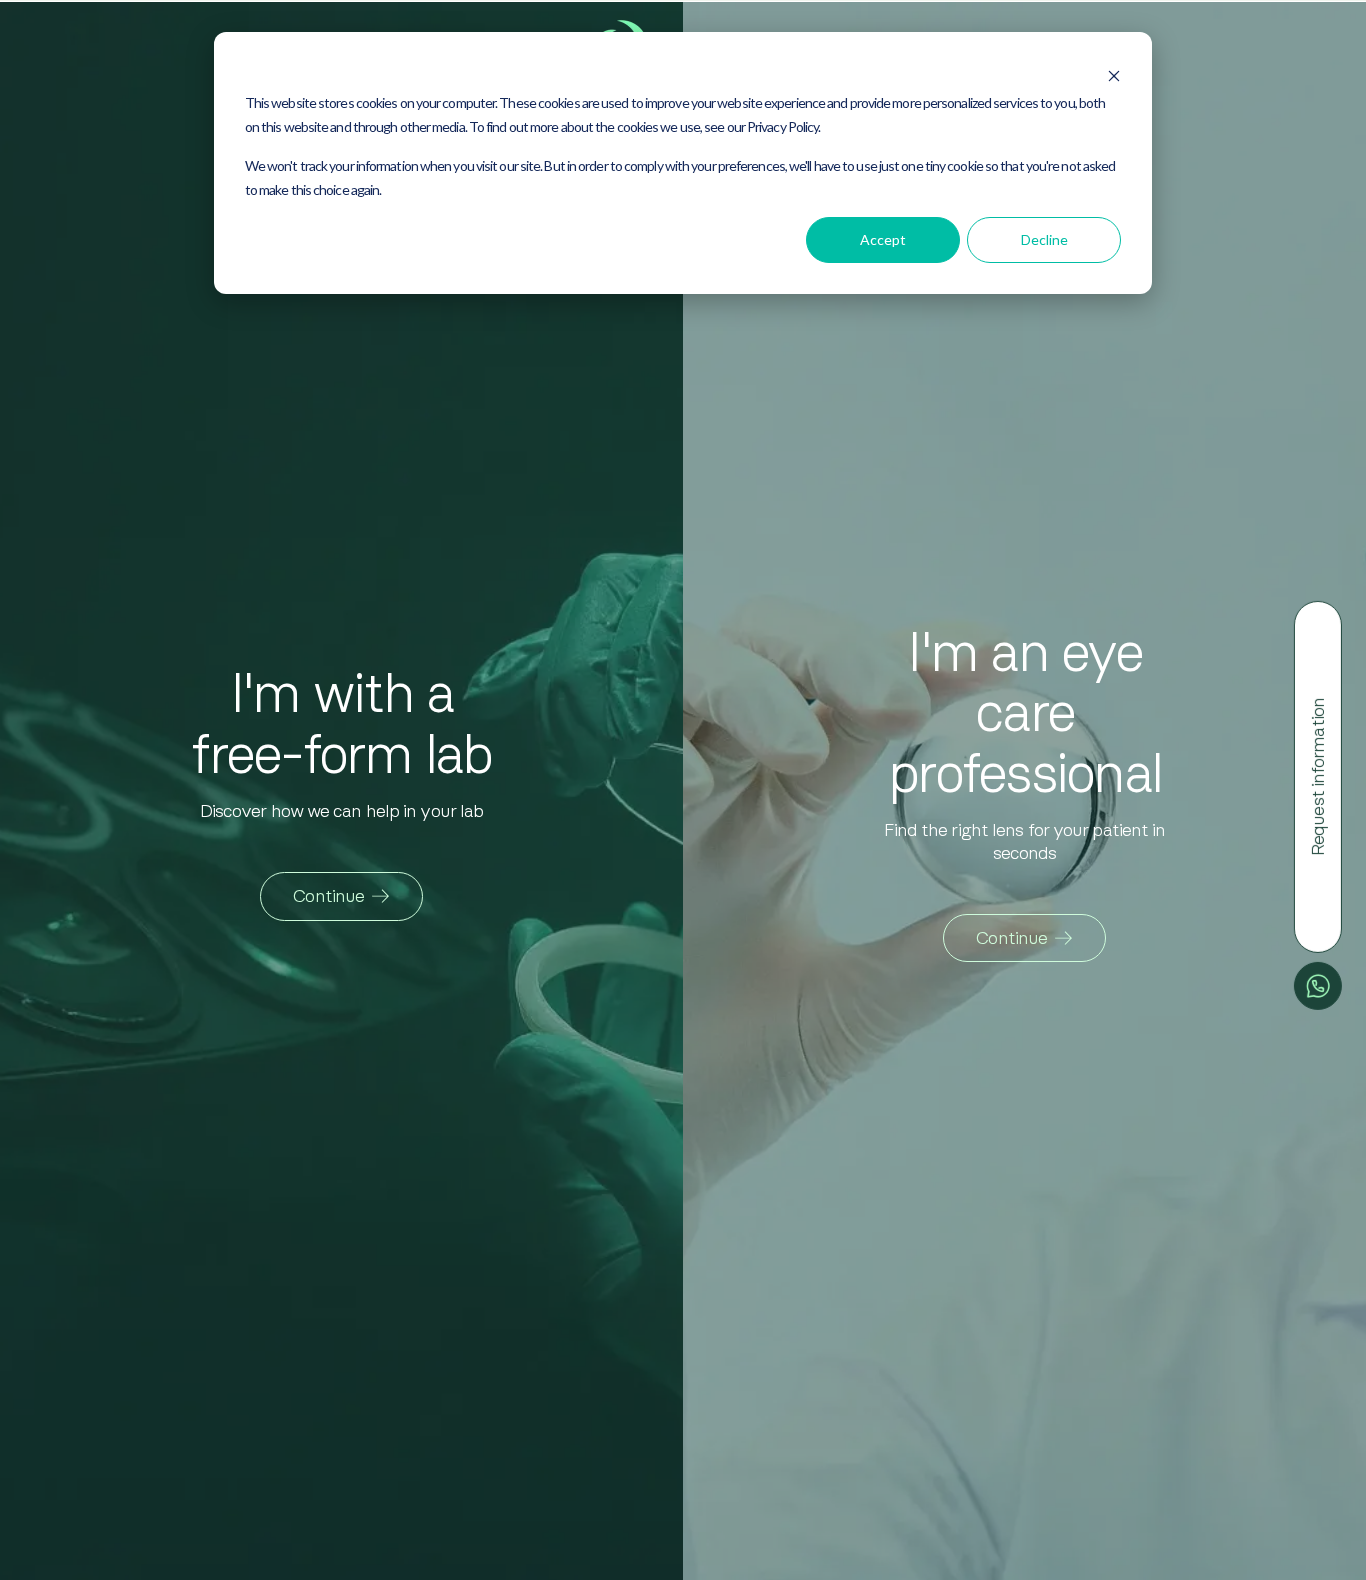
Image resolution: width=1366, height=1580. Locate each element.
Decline (1044, 239)
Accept (883, 239)
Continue (328, 896)
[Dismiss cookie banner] (1114, 70)
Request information (1318, 777)
